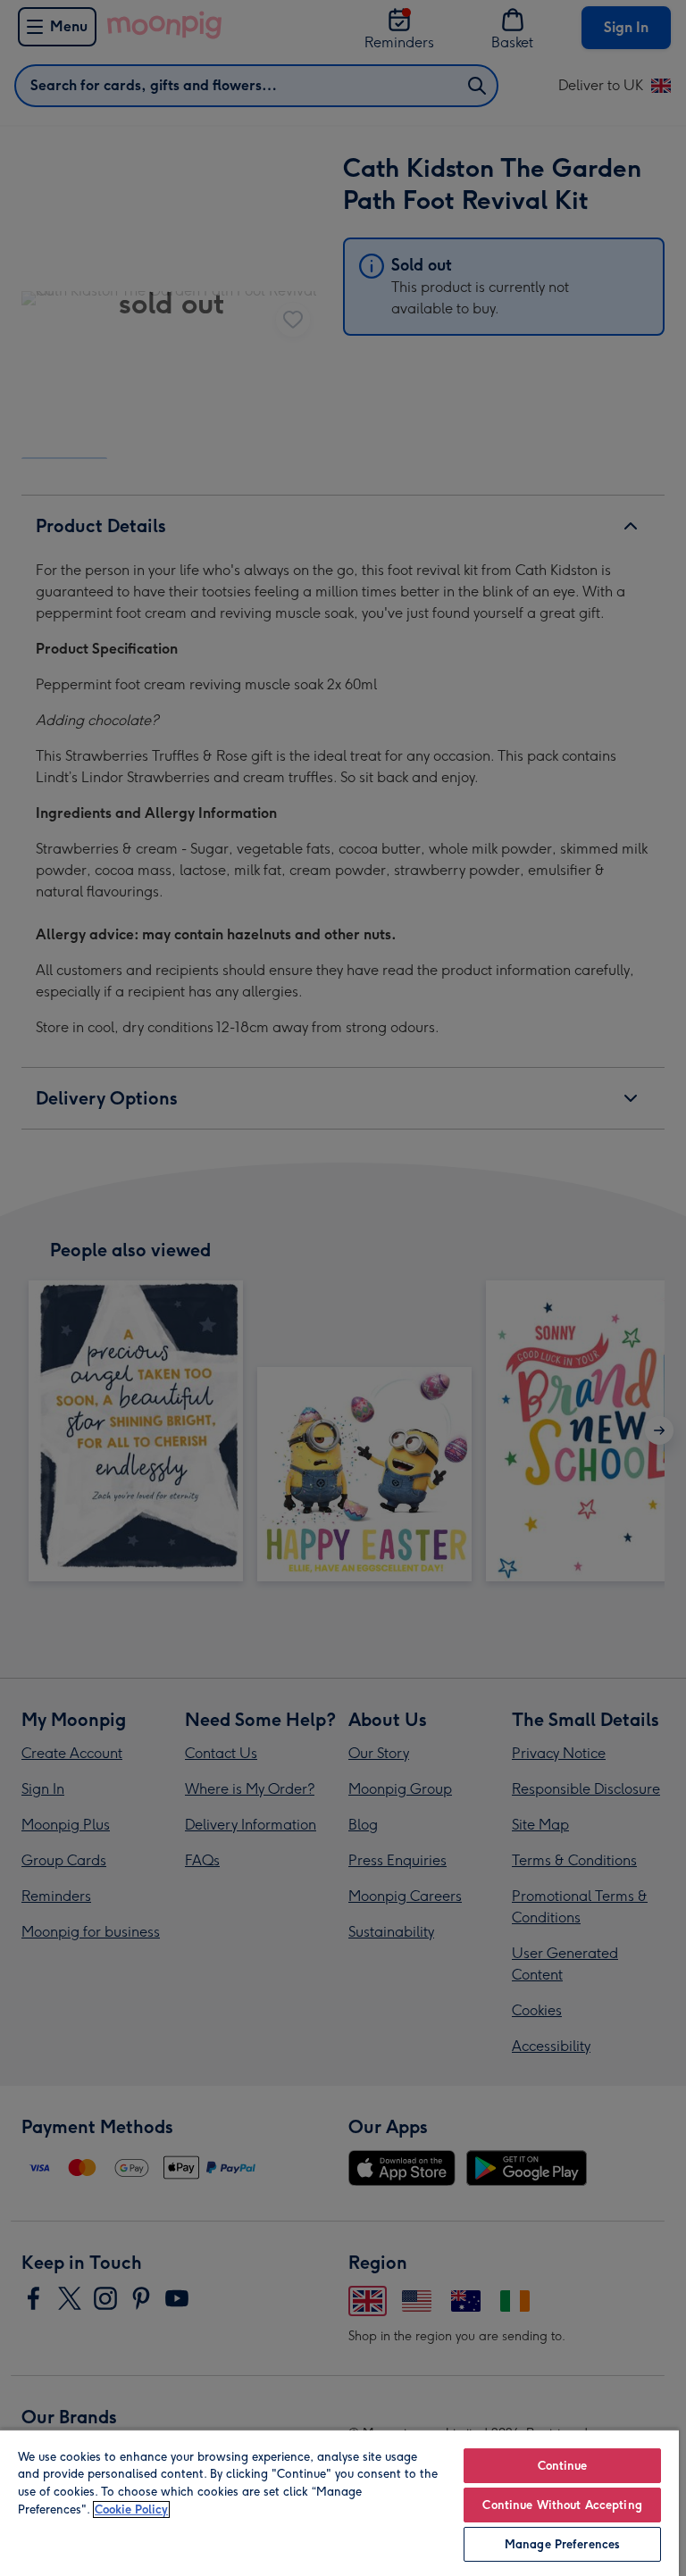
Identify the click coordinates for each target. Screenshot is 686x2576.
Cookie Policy (131, 2509)
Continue (563, 2466)
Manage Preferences (562, 2544)
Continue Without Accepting (562, 2505)
